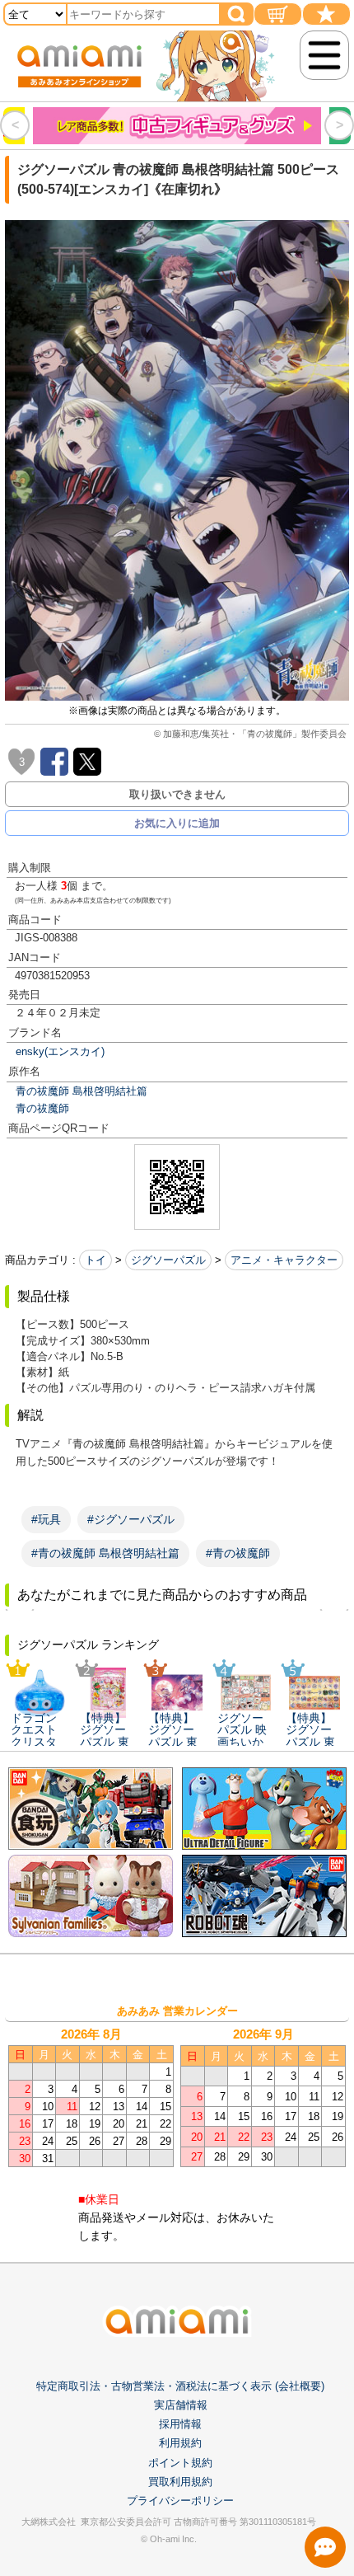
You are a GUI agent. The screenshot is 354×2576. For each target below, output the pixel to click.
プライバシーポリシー (180, 2501)
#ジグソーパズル (131, 1519)
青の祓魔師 (42, 1108)
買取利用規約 (180, 2482)
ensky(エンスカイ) (60, 1051)
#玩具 (46, 1519)
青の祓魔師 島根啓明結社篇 (82, 1091)
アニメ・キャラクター (284, 1260)
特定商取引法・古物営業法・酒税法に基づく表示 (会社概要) (180, 2386)
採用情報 (180, 2424)
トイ (95, 1260)
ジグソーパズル (168, 1260)
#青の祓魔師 (238, 1553)
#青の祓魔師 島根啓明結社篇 (105, 1553)
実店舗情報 (181, 2405)
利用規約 (180, 2443)
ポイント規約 (180, 2463)
